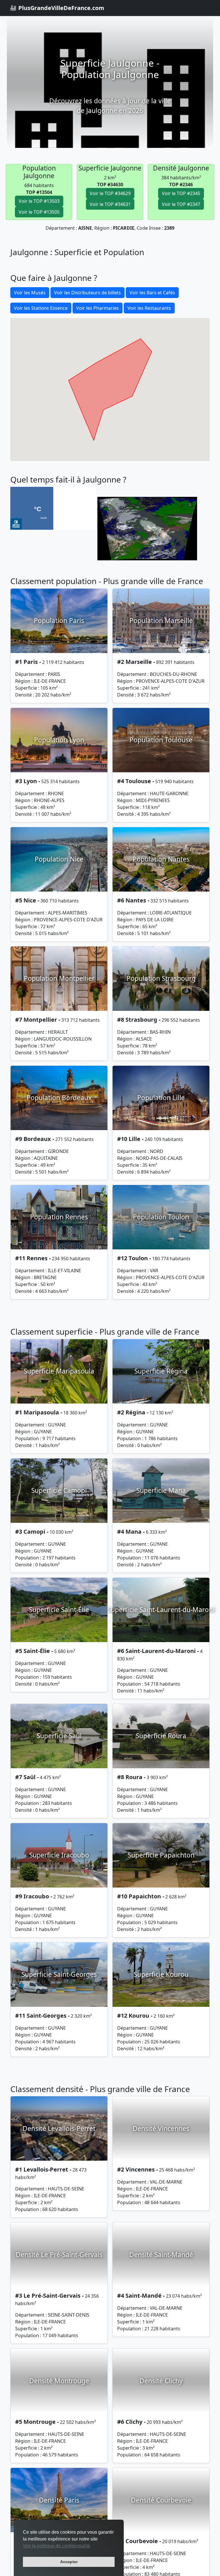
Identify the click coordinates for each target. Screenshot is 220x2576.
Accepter (69, 2562)
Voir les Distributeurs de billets (88, 293)
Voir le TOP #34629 (110, 193)
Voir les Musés (30, 293)
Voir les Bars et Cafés (152, 293)
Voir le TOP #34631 (110, 204)
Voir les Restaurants (149, 308)
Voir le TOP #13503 (39, 201)
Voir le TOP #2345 (181, 193)
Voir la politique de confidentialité (57, 2546)
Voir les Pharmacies (98, 308)
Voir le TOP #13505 (39, 212)
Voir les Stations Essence (41, 308)
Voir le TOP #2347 (181, 204)
